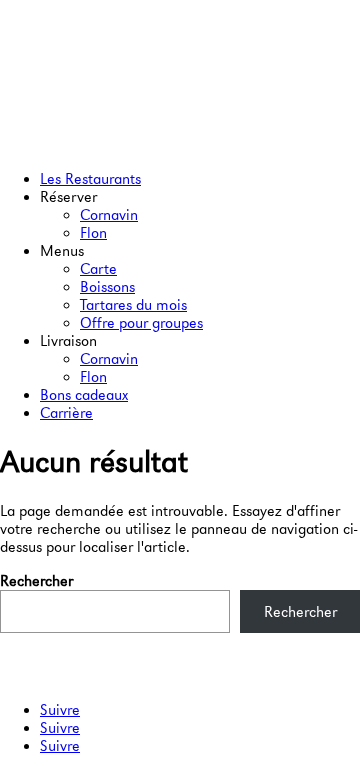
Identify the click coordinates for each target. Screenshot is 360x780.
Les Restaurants (90, 179)
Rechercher (36, 581)
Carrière (66, 413)
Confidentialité (48, 676)
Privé (16, 658)
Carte (98, 269)
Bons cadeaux (84, 395)
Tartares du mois (133, 305)
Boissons (107, 287)
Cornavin (109, 215)
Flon (93, 233)
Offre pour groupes (141, 323)
